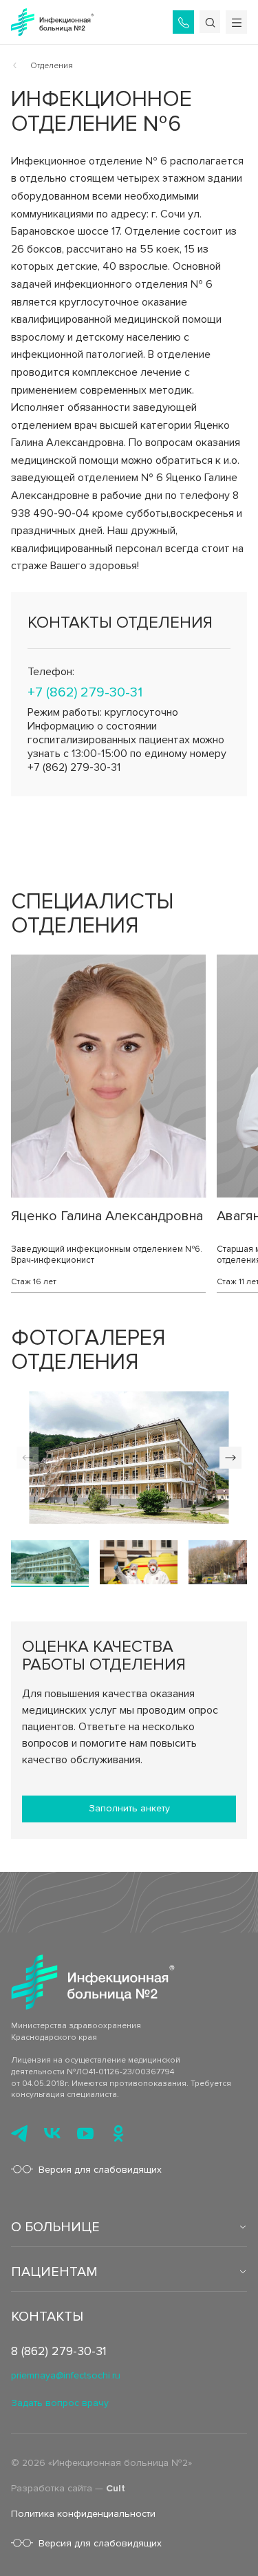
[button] (230, 1458)
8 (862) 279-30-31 (59, 2351)
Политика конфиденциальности (83, 2514)
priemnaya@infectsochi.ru (66, 2375)
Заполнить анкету (129, 1808)
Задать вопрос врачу (60, 2403)
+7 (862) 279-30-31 (85, 692)
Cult (116, 2488)
